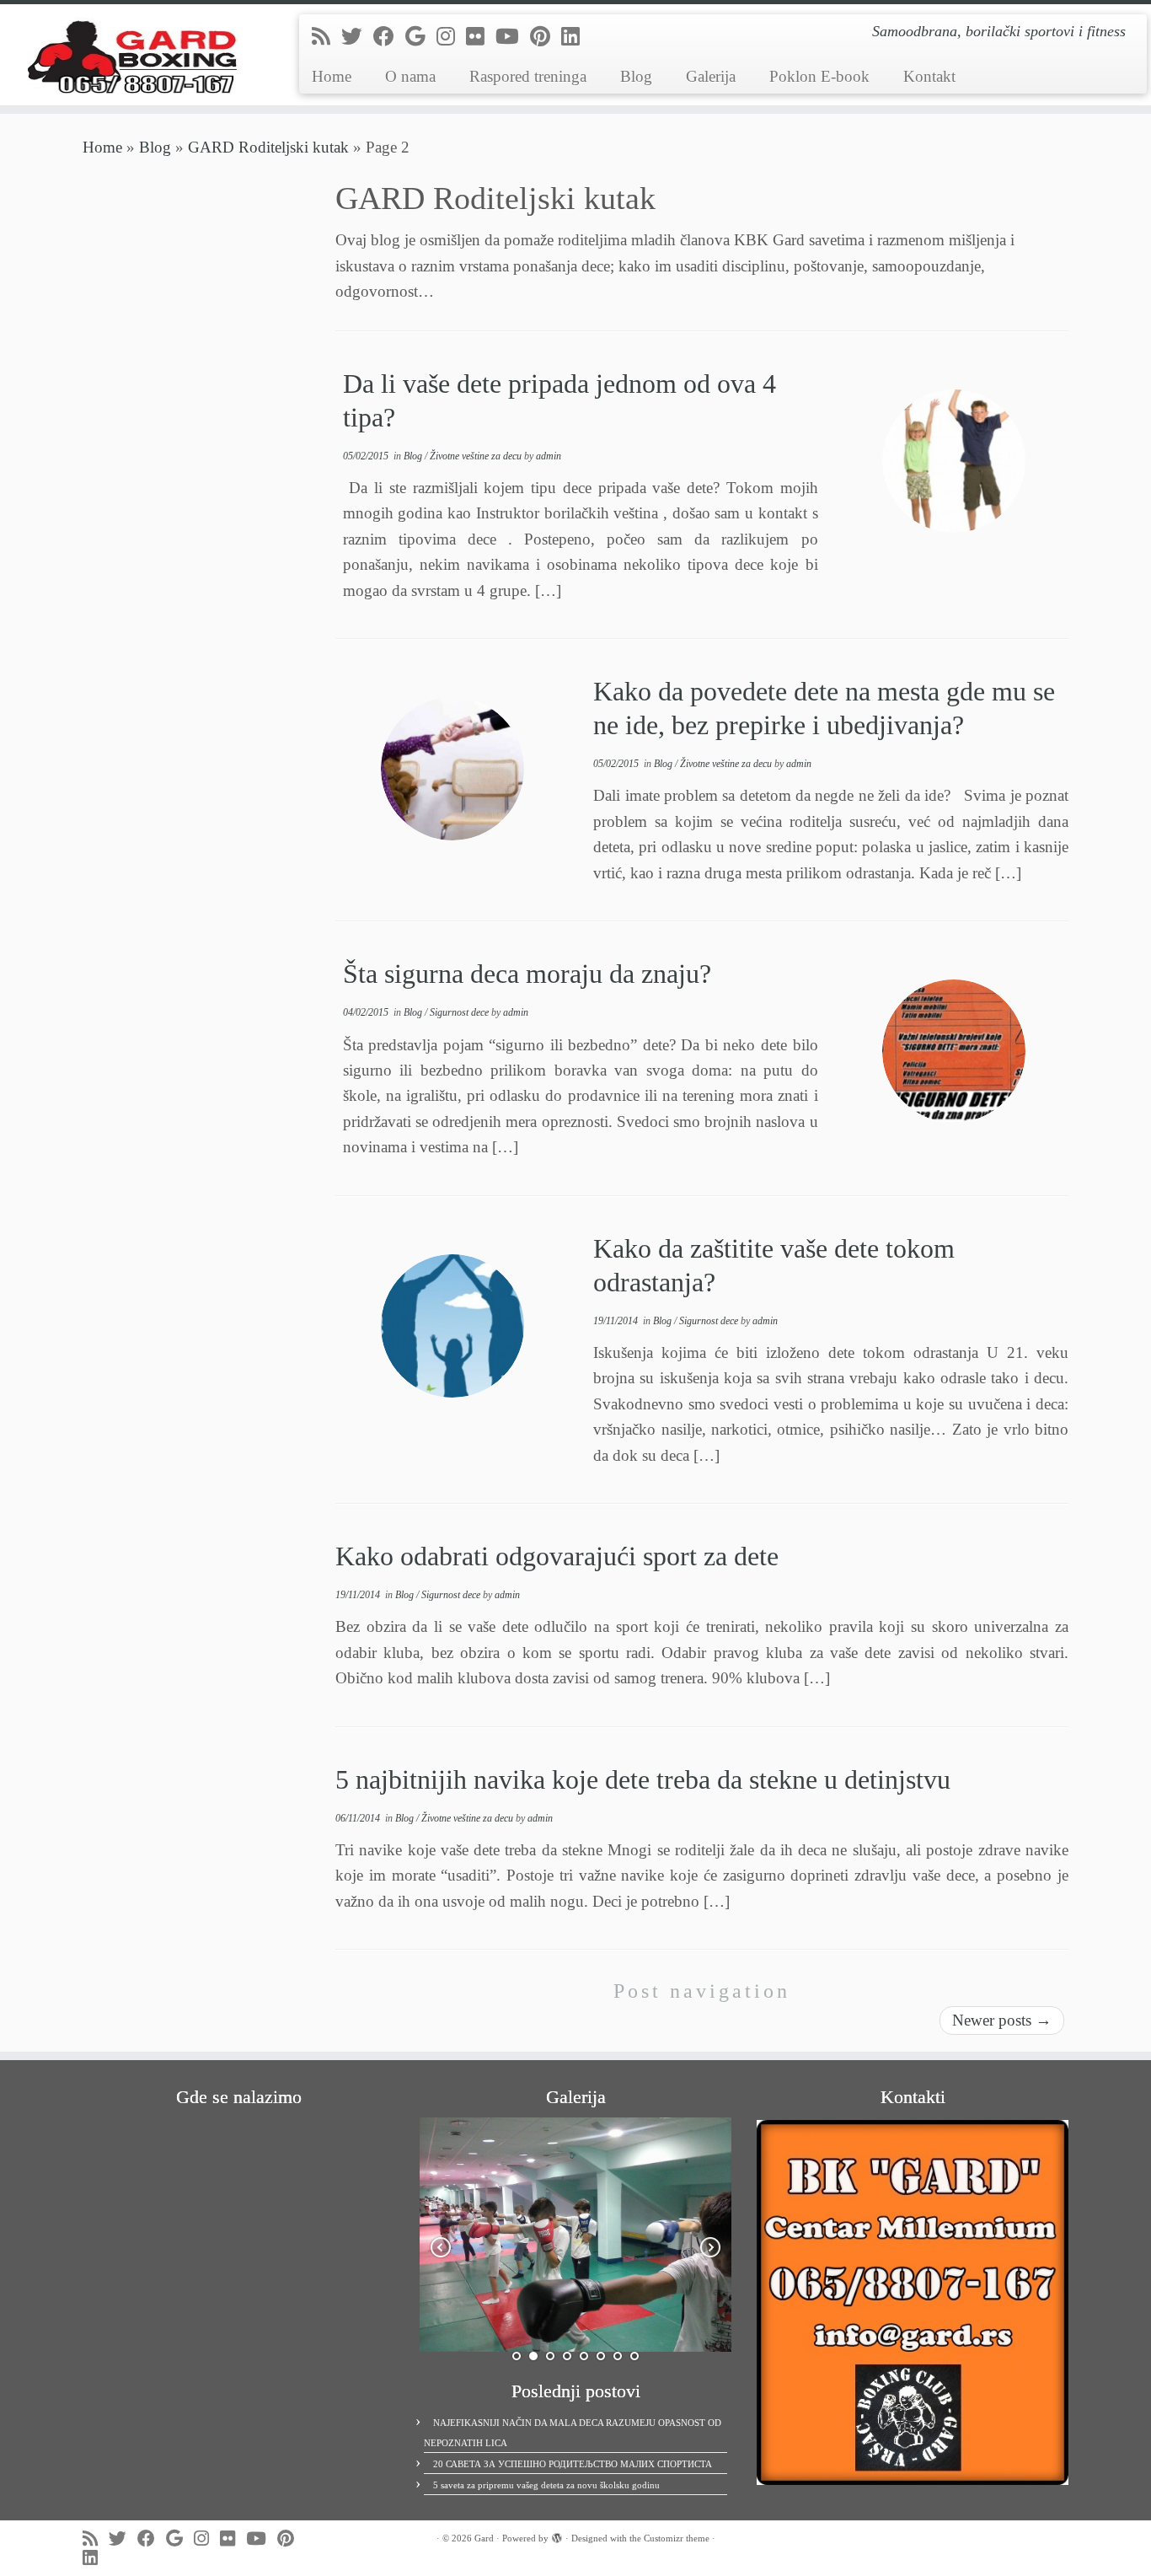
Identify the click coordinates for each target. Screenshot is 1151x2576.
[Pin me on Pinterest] (546, 37)
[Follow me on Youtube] (513, 37)
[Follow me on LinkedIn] (576, 37)
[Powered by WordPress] (557, 2536)
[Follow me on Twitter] (357, 37)
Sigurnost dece (460, 1012)
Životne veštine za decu (477, 456)
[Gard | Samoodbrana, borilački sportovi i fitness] (133, 55)
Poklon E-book (819, 76)
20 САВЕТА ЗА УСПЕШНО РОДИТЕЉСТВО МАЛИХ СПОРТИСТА (573, 2464)
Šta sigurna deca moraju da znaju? (527, 974)
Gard (484, 2538)
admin (549, 456)
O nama (410, 76)
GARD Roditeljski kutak (268, 147)
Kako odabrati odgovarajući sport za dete (557, 1556)
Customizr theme (677, 2538)
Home (332, 76)
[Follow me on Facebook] (389, 37)
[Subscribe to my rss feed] (327, 37)
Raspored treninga (528, 76)
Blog (636, 76)
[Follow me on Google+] (421, 37)
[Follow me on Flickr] (481, 37)
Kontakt (929, 76)
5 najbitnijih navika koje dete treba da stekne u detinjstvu (643, 1779)
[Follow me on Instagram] (451, 37)
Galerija (711, 76)
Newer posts (1002, 2020)
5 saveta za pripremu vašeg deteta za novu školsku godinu (546, 2485)
